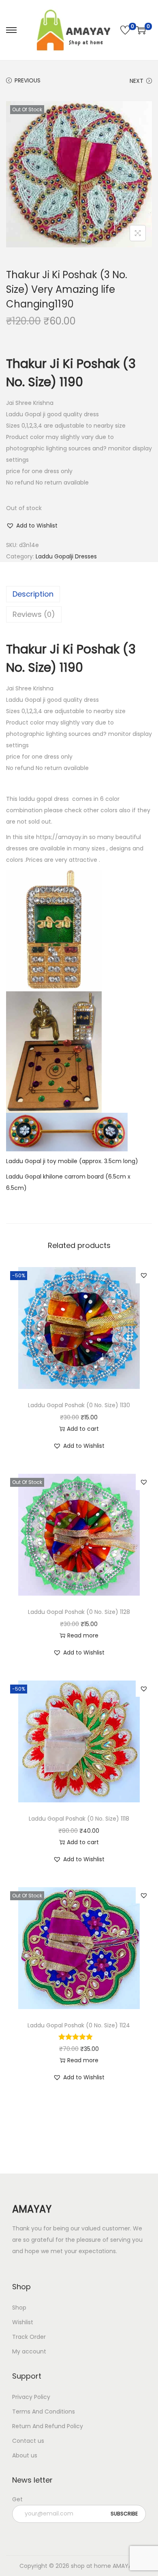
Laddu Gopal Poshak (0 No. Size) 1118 (79, 1819)
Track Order (29, 2337)
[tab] (79, 594)
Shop (19, 2308)
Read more (83, 1635)
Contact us (28, 2441)
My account (29, 2351)
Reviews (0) (34, 614)
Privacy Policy (31, 2397)
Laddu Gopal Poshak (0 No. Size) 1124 (79, 2025)
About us (25, 2455)
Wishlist (23, 2322)
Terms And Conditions (44, 2412)
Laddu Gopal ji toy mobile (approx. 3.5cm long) (72, 1161)
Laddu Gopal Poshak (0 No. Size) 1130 (79, 1405)
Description (33, 594)
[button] (32, 526)
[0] (125, 30)
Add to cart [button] (83, 1429)
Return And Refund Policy (48, 2426)
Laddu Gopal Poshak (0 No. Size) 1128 (79, 1612)
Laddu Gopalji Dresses (66, 556)
